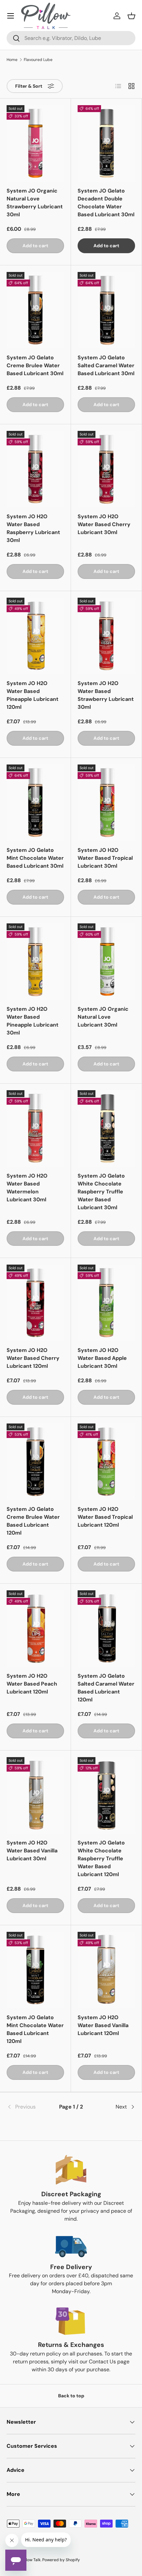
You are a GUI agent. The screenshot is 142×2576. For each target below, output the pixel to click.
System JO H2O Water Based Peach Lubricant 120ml (32, 1684)
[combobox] (71, 38)
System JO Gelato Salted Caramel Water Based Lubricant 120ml (106, 1688)
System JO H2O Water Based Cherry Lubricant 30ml (104, 524)
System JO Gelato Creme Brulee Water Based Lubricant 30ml (35, 365)
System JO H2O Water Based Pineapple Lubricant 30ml (33, 1021)
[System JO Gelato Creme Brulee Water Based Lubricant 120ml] (35, 1462)
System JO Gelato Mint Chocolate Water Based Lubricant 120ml (35, 2029)
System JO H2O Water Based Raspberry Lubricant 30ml (33, 528)
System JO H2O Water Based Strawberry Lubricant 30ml (106, 695)
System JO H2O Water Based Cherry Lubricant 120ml (33, 1358)
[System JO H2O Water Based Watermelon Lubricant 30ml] (35, 1128)
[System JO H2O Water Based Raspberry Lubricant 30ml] (35, 469)
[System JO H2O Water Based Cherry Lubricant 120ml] (35, 1303)
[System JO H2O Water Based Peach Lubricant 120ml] (35, 1629)
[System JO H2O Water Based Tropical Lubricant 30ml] (106, 803)
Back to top (71, 2396)
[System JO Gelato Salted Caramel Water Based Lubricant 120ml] (106, 1629)
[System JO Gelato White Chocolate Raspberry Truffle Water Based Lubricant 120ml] (106, 1795)
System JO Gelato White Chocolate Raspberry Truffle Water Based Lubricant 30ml (101, 1192)
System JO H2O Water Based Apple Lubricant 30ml (102, 1358)
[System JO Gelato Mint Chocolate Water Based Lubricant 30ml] (35, 803)
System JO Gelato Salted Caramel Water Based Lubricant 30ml (106, 365)
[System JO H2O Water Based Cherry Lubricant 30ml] (106, 469)
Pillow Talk (31, 2560)
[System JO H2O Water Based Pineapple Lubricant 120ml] (35, 636)
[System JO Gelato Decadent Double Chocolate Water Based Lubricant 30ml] (106, 143)
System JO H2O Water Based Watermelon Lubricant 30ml (27, 1188)
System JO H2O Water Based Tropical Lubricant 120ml (105, 1517)
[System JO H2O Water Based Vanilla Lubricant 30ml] (35, 1795)
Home (12, 60)
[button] (131, 16)
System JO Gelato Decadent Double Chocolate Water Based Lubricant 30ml (106, 203)
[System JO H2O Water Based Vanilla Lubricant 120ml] (106, 1970)
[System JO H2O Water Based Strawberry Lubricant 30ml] (106, 636)
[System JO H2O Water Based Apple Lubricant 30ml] (106, 1303)
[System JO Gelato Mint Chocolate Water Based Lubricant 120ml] (35, 1970)
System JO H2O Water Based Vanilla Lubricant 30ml (32, 1851)
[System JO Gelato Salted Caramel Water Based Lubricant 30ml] (106, 310)
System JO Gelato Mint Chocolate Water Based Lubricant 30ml (35, 858)
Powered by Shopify (61, 2560)
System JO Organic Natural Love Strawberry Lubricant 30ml (35, 203)
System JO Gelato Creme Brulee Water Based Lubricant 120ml (33, 1521)
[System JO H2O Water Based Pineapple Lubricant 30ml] (35, 962)
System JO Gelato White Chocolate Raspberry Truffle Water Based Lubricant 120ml (101, 1858)
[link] (28, 2107)
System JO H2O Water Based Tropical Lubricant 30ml (105, 858)
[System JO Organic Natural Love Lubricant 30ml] (106, 962)
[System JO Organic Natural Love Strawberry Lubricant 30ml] (35, 143)
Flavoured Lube (38, 60)
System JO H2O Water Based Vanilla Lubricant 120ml (103, 2025)
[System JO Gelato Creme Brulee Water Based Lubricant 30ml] (35, 310)
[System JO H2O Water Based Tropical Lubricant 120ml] (106, 1462)
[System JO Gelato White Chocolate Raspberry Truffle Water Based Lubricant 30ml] (106, 1128)
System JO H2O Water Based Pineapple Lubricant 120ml (33, 695)
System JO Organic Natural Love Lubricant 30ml (103, 1017)
